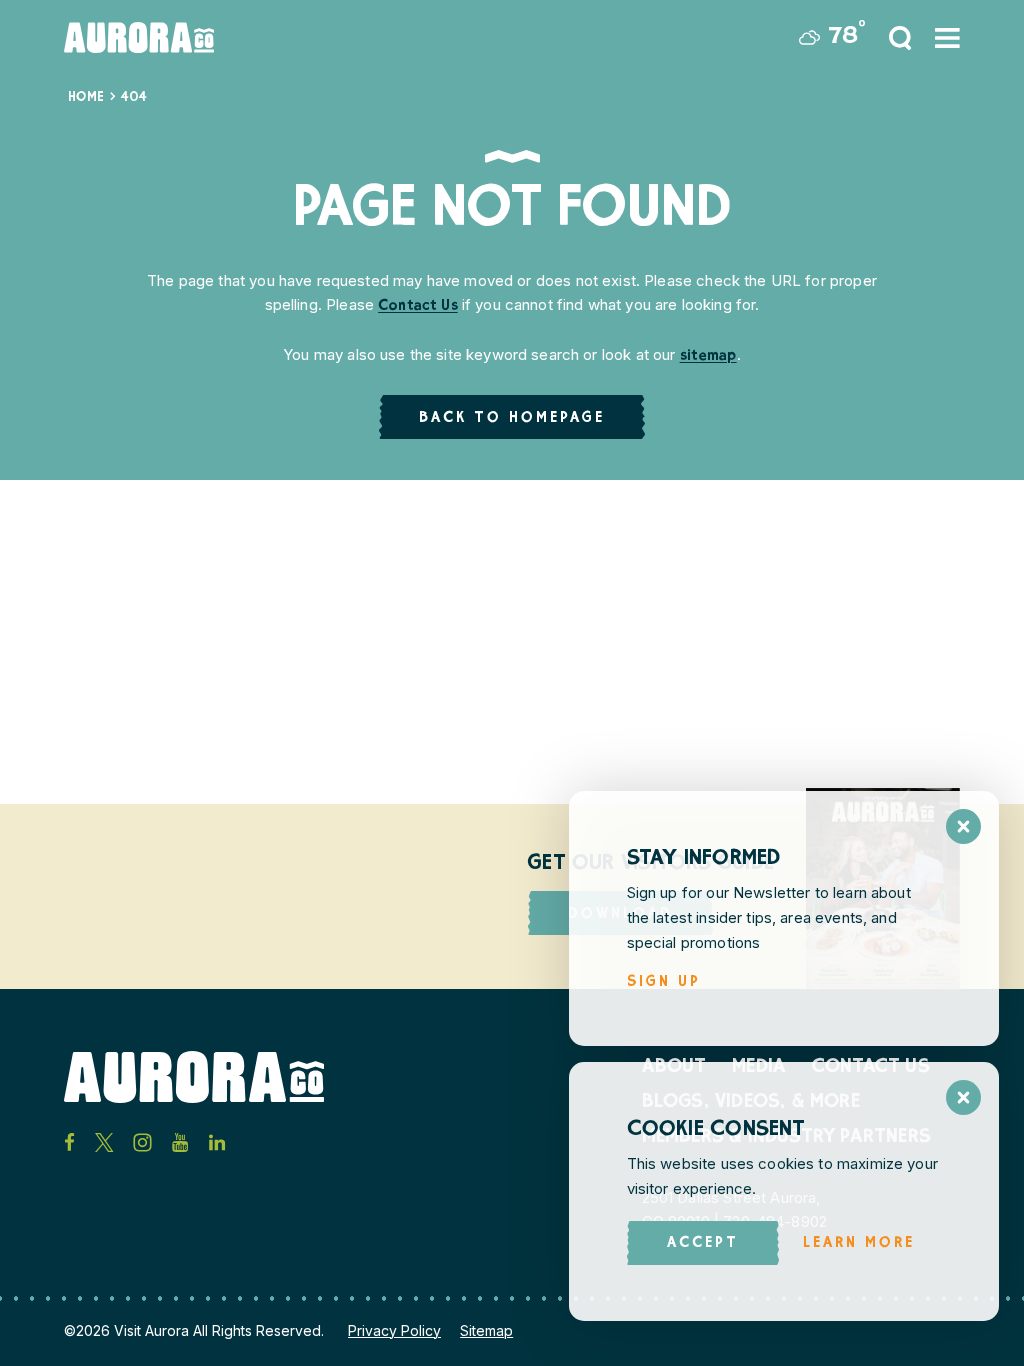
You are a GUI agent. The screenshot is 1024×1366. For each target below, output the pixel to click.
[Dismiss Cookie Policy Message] (963, 1097)
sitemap (708, 356)
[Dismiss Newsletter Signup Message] (963, 826)
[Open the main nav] (947, 38)
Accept (703, 1243)
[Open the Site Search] (900, 38)
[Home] (139, 37)
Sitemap (486, 1330)
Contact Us (418, 306)
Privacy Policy (394, 1330)
